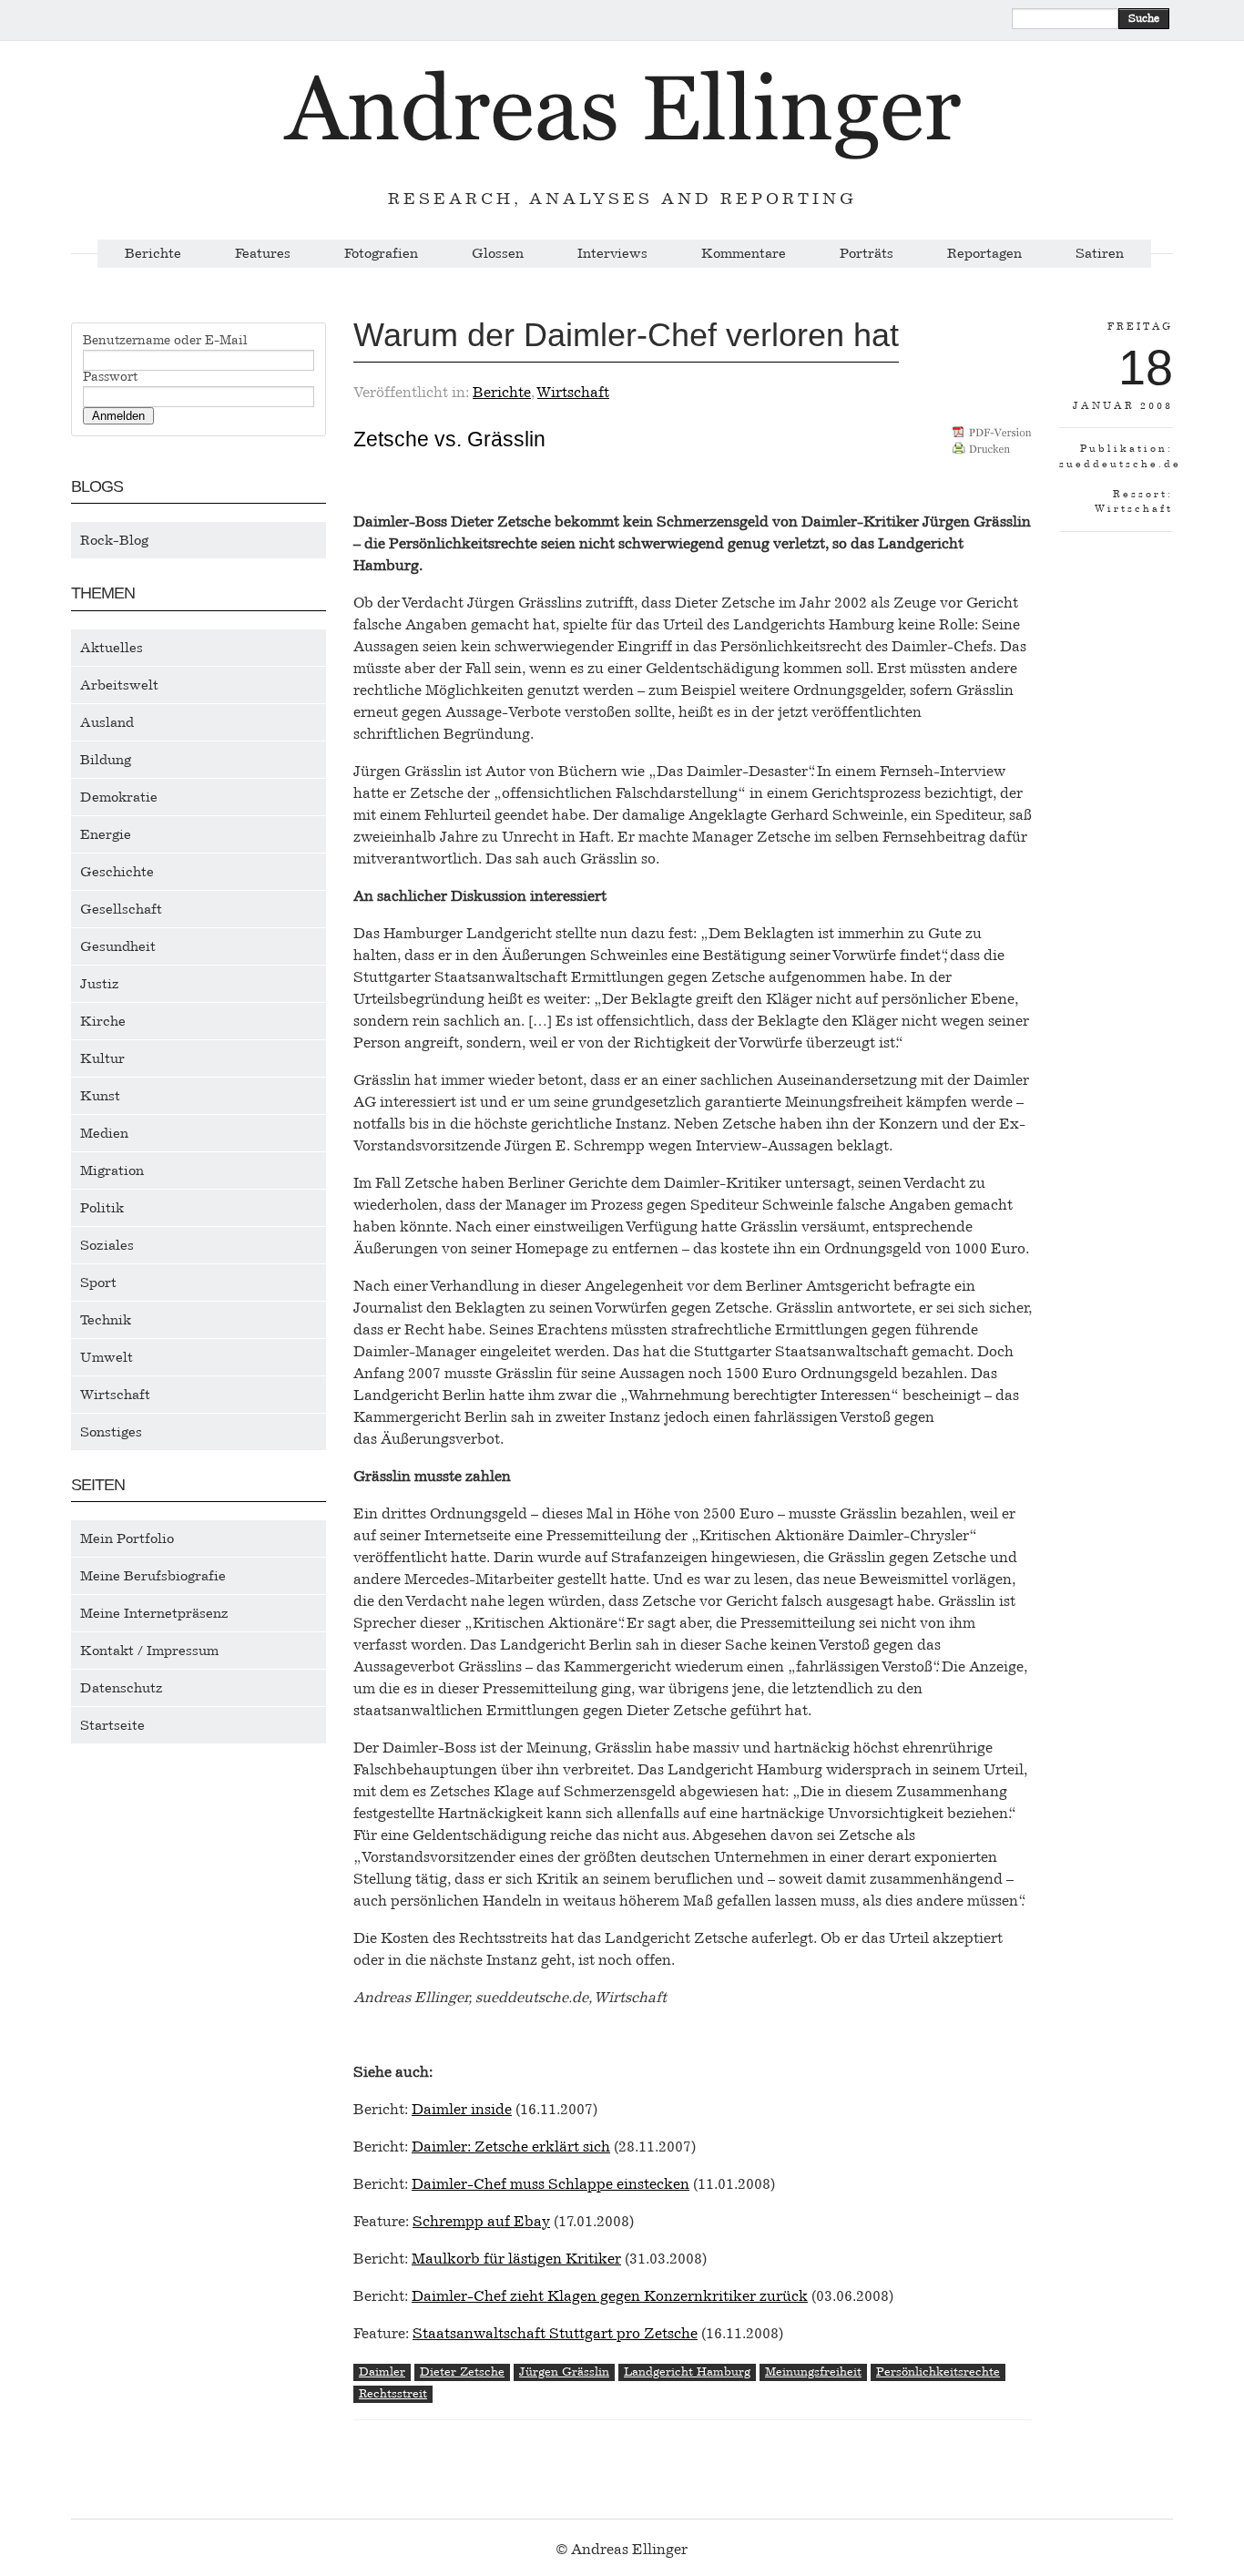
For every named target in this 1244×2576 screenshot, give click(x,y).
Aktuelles (112, 648)
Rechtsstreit (393, 2393)
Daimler (382, 2372)
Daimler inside (462, 2109)
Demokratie (119, 797)
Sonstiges (111, 1432)
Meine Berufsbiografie (153, 1576)
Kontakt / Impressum (149, 1651)
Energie (106, 834)
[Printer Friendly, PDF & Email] (992, 447)
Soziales (107, 1245)
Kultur (102, 1058)
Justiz (100, 984)
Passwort (110, 377)
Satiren (1100, 254)
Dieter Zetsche (462, 2372)
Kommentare (744, 254)
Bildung (106, 760)
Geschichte (117, 872)
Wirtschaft (115, 1395)
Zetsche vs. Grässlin (449, 439)
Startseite (112, 1725)
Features (263, 254)
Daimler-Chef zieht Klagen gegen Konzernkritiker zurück (610, 2296)
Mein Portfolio (127, 1538)
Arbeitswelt (119, 685)
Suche (1144, 18)
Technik (106, 1320)
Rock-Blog (114, 540)
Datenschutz (122, 1688)
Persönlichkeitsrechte (938, 2372)
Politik (102, 1208)
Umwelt (107, 1357)
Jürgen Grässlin (564, 2372)
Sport (98, 1283)
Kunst (100, 1096)
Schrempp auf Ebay (481, 2221)
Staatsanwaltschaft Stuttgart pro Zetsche (555, 2333)
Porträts (867, 254)
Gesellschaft (121, 909)
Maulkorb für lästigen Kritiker (516, 2259)
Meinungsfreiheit (813, 2372)
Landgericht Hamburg (687, 2372)
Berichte (153, 254)
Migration (112, 1170)
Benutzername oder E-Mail (165, 341)
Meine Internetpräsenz (154, 1613)
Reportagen (984, 254)
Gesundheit (118, 946)
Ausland (107, 722)
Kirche (103, 1021)
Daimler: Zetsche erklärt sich (511, 2147)
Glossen (498, 254)
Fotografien (381, 254)
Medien (104, 1133)
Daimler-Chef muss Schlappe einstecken (551, 2184)
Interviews (612, 254)
